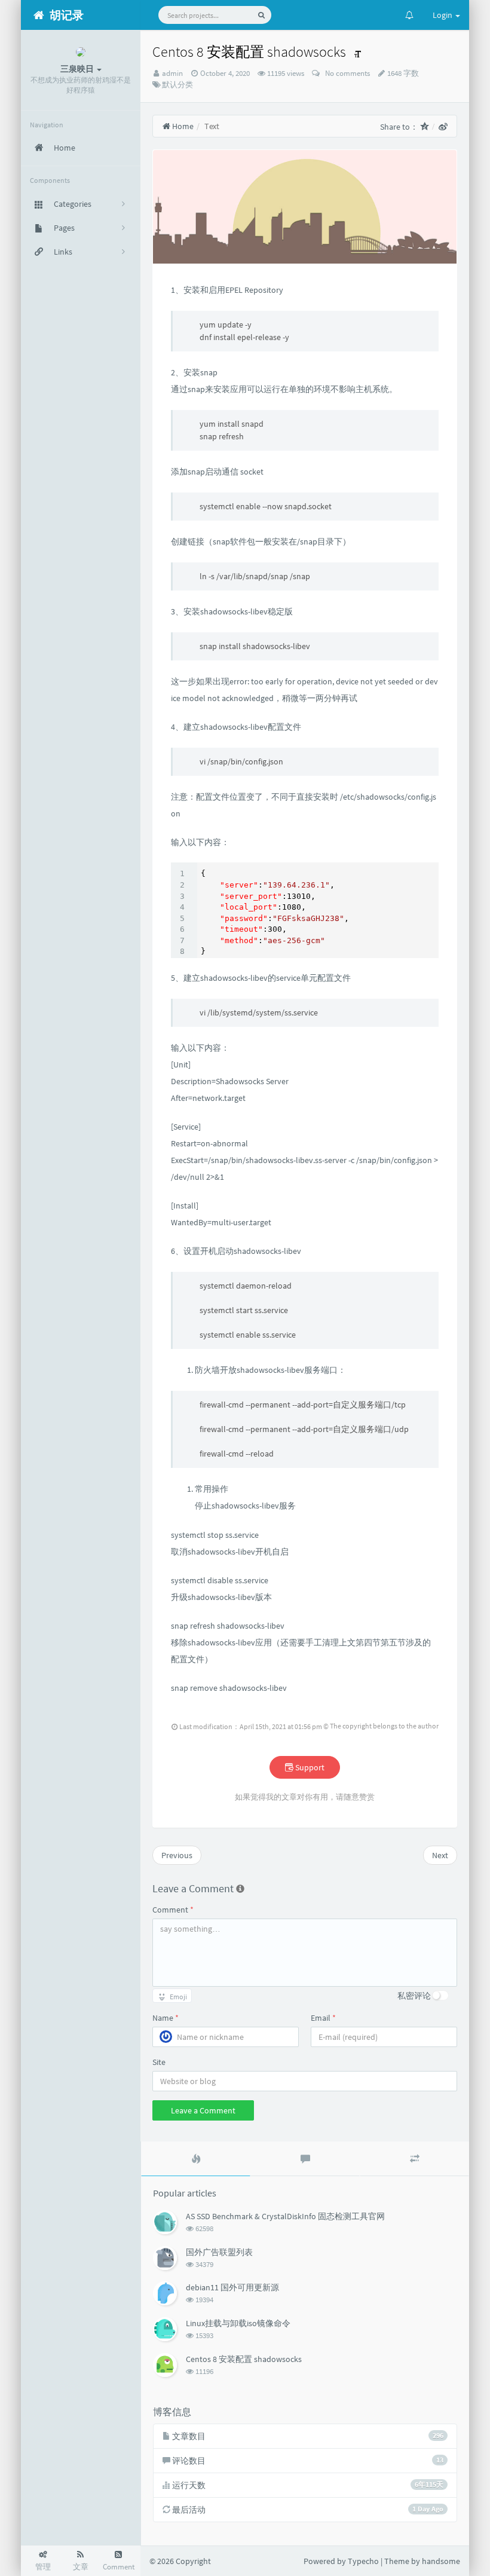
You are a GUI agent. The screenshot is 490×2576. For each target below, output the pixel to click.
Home (182, 126)
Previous (177, 1855)
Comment (173, 1910)
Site (159, 2062)
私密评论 (414, 1996)
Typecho (363, 2561)
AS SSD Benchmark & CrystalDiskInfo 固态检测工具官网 (285, 2216)
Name (166, 2018)
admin (172, 73)
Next (440, 1855)
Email (323, 2018)
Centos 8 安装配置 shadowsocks (244, 2359)
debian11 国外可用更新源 (232, 2287)
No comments (346, 73)
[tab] (196, 2159)
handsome (441, 2561)
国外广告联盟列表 (219, 2252)
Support (309, 1767)
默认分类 (177, 85)
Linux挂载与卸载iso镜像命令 (238, 2323)
